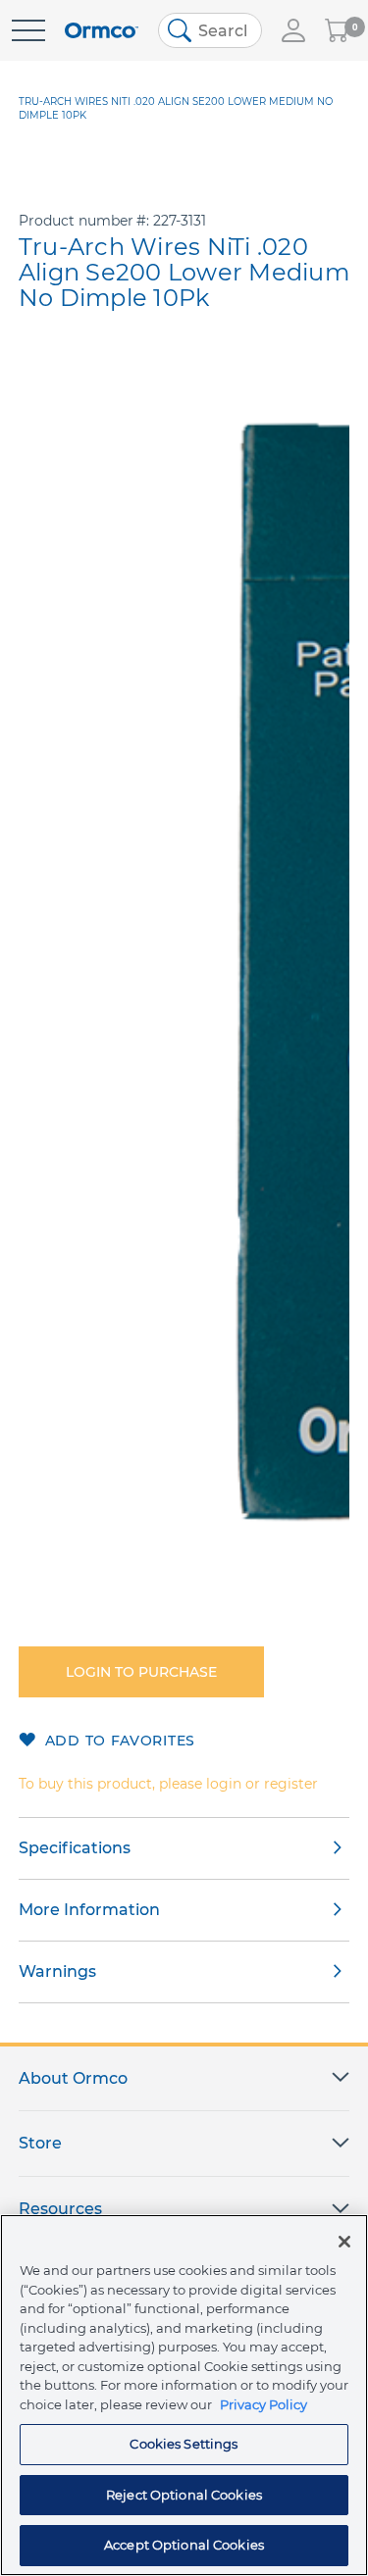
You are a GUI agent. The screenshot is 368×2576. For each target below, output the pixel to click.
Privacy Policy (263, 2404)
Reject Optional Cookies (184, 2495)
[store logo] (102, 31)
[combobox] (210, 30)
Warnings (57, 1971)
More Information (89, 1910)
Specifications (75, 1848)
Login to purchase (141, 1672)
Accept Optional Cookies (184, 2545)
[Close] (344, 2242)
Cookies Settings (184, 2444)
